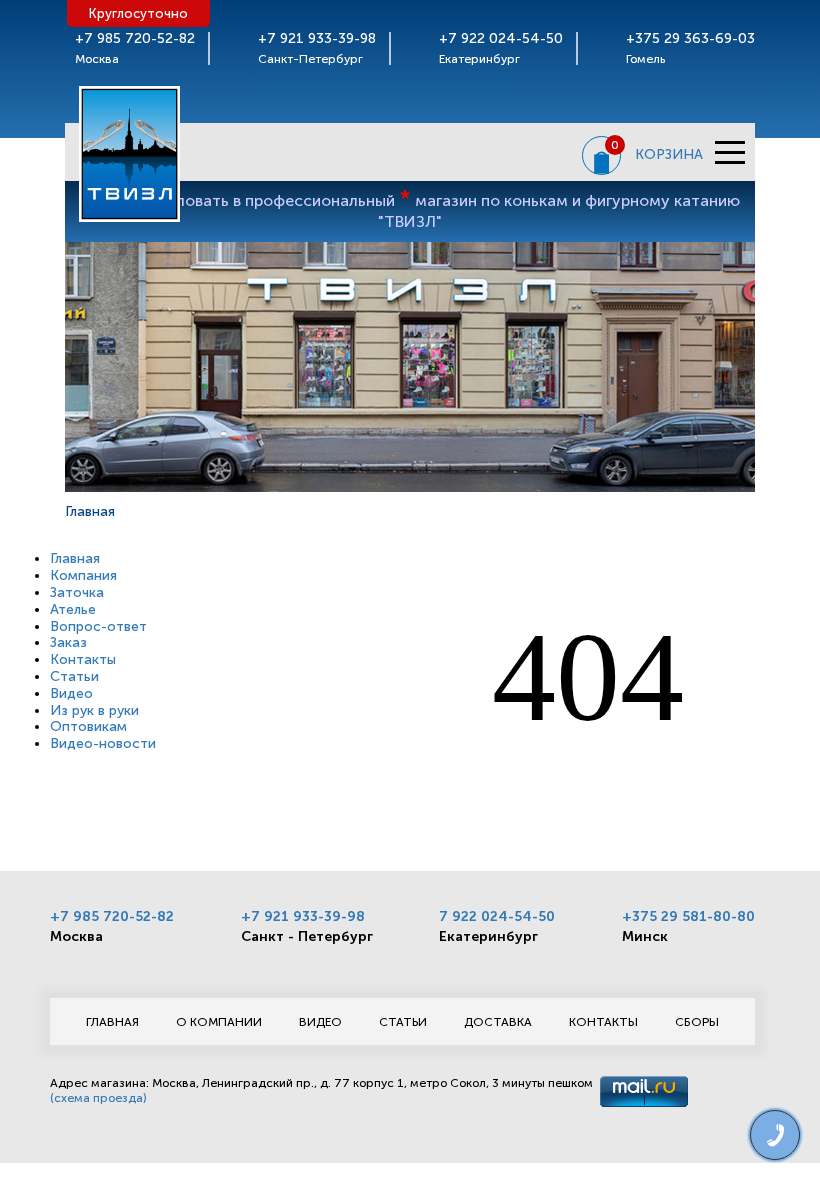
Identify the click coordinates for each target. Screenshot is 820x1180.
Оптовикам (88, 726)
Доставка (498, 1022)
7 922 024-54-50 (497, 916)
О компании (219, 1022)
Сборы (697, 1022)
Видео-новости (103, 743)
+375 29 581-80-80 (688, 916)
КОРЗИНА (669, 154)
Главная (75, 558)
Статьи (74, 676)
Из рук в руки (94, 710)
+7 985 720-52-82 (112, 916)
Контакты (83, 659)
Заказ (68, 642)
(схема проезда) (98, 1098)
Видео (71, 693)
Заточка (77, 592)
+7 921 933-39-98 (303, 916)
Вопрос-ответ (98, 626)
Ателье (73, 609)
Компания (83, 575)
